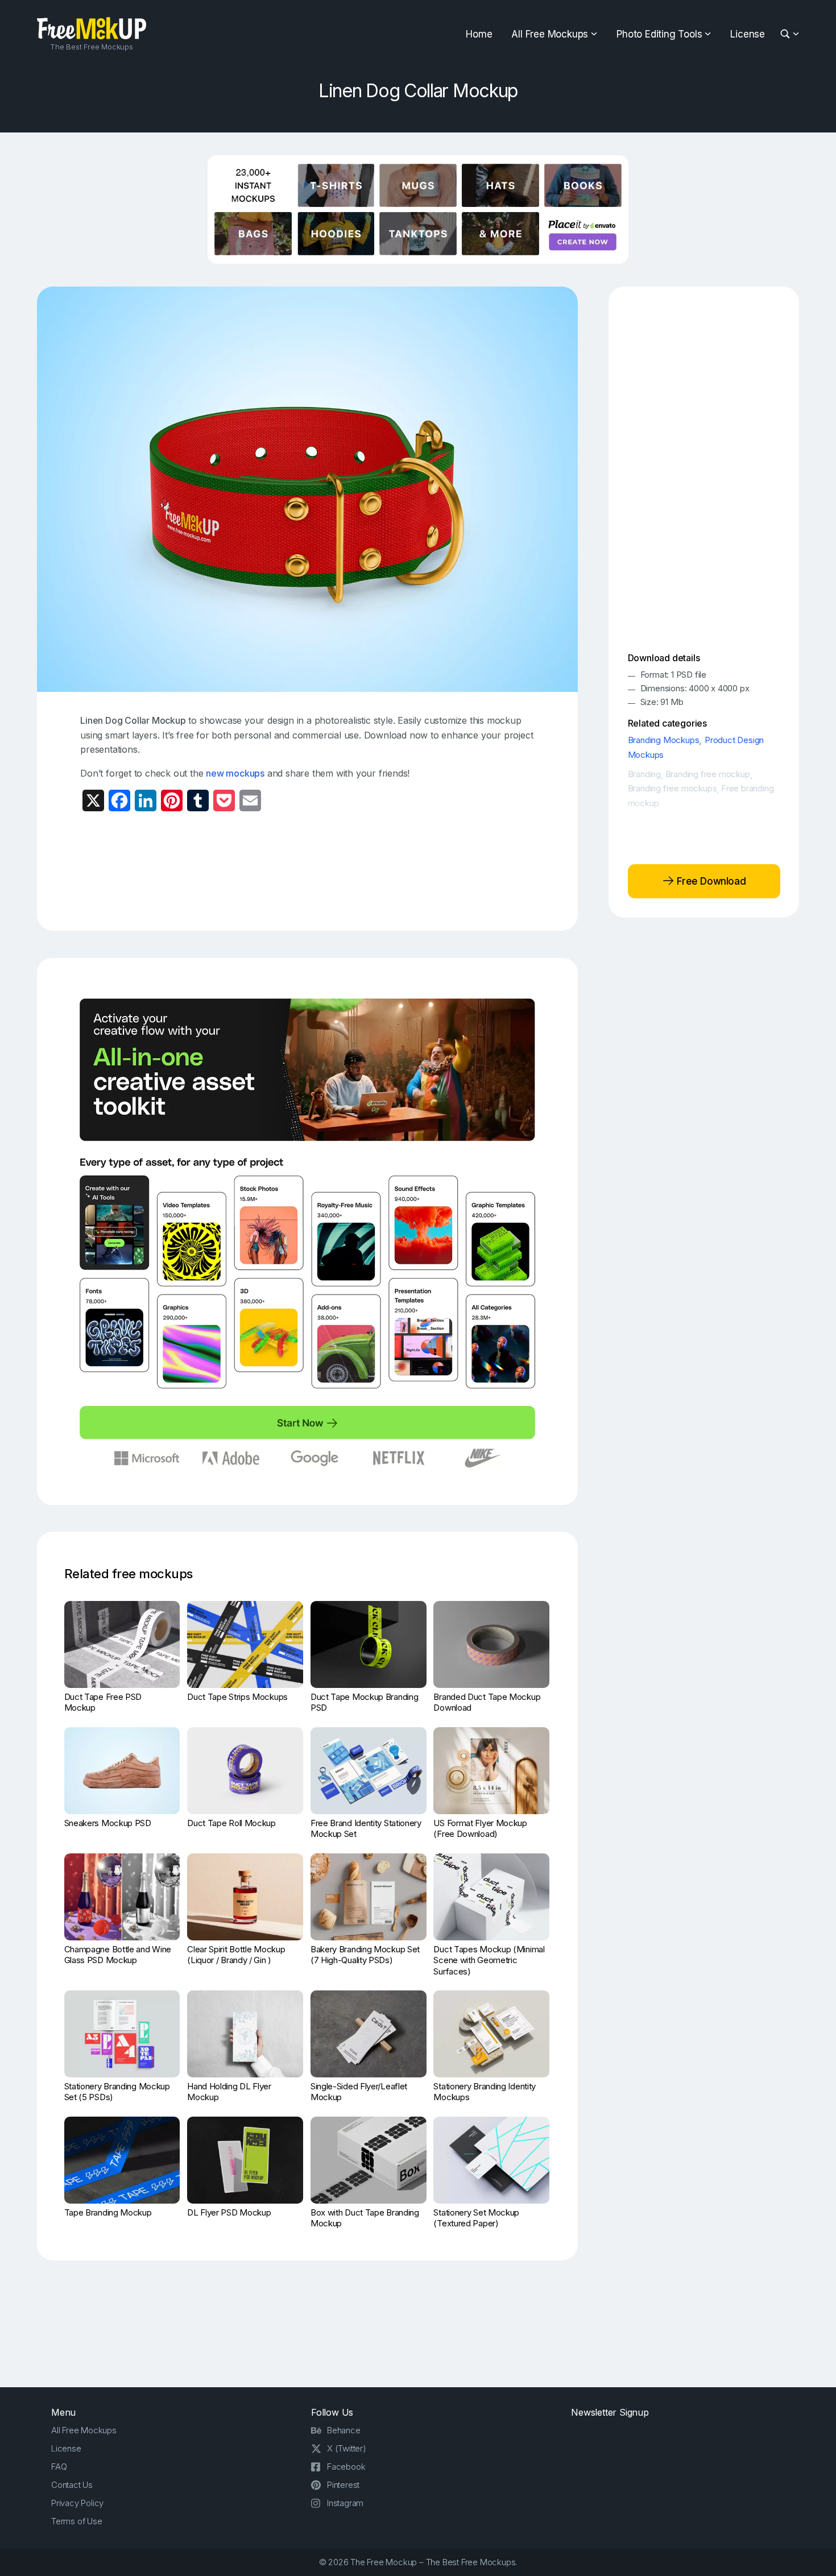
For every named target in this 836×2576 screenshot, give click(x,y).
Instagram (345, 2503)
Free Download (710, 881)
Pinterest (343, 2485)
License (748, 34)
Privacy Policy (77, 2503)
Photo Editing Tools (659, 34)
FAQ (59, 2467)
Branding (644, 774)
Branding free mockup (708, 774)
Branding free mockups (672, 788)
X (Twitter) (347, 2448)
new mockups (235, 773)
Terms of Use (77, 2521)
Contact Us (72, 2485)
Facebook (346, 2467)
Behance (344, 2430)
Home (479, 34)
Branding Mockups (664, 740)
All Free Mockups (550, 34)
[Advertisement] (308, 870)
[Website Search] (787, 34)
